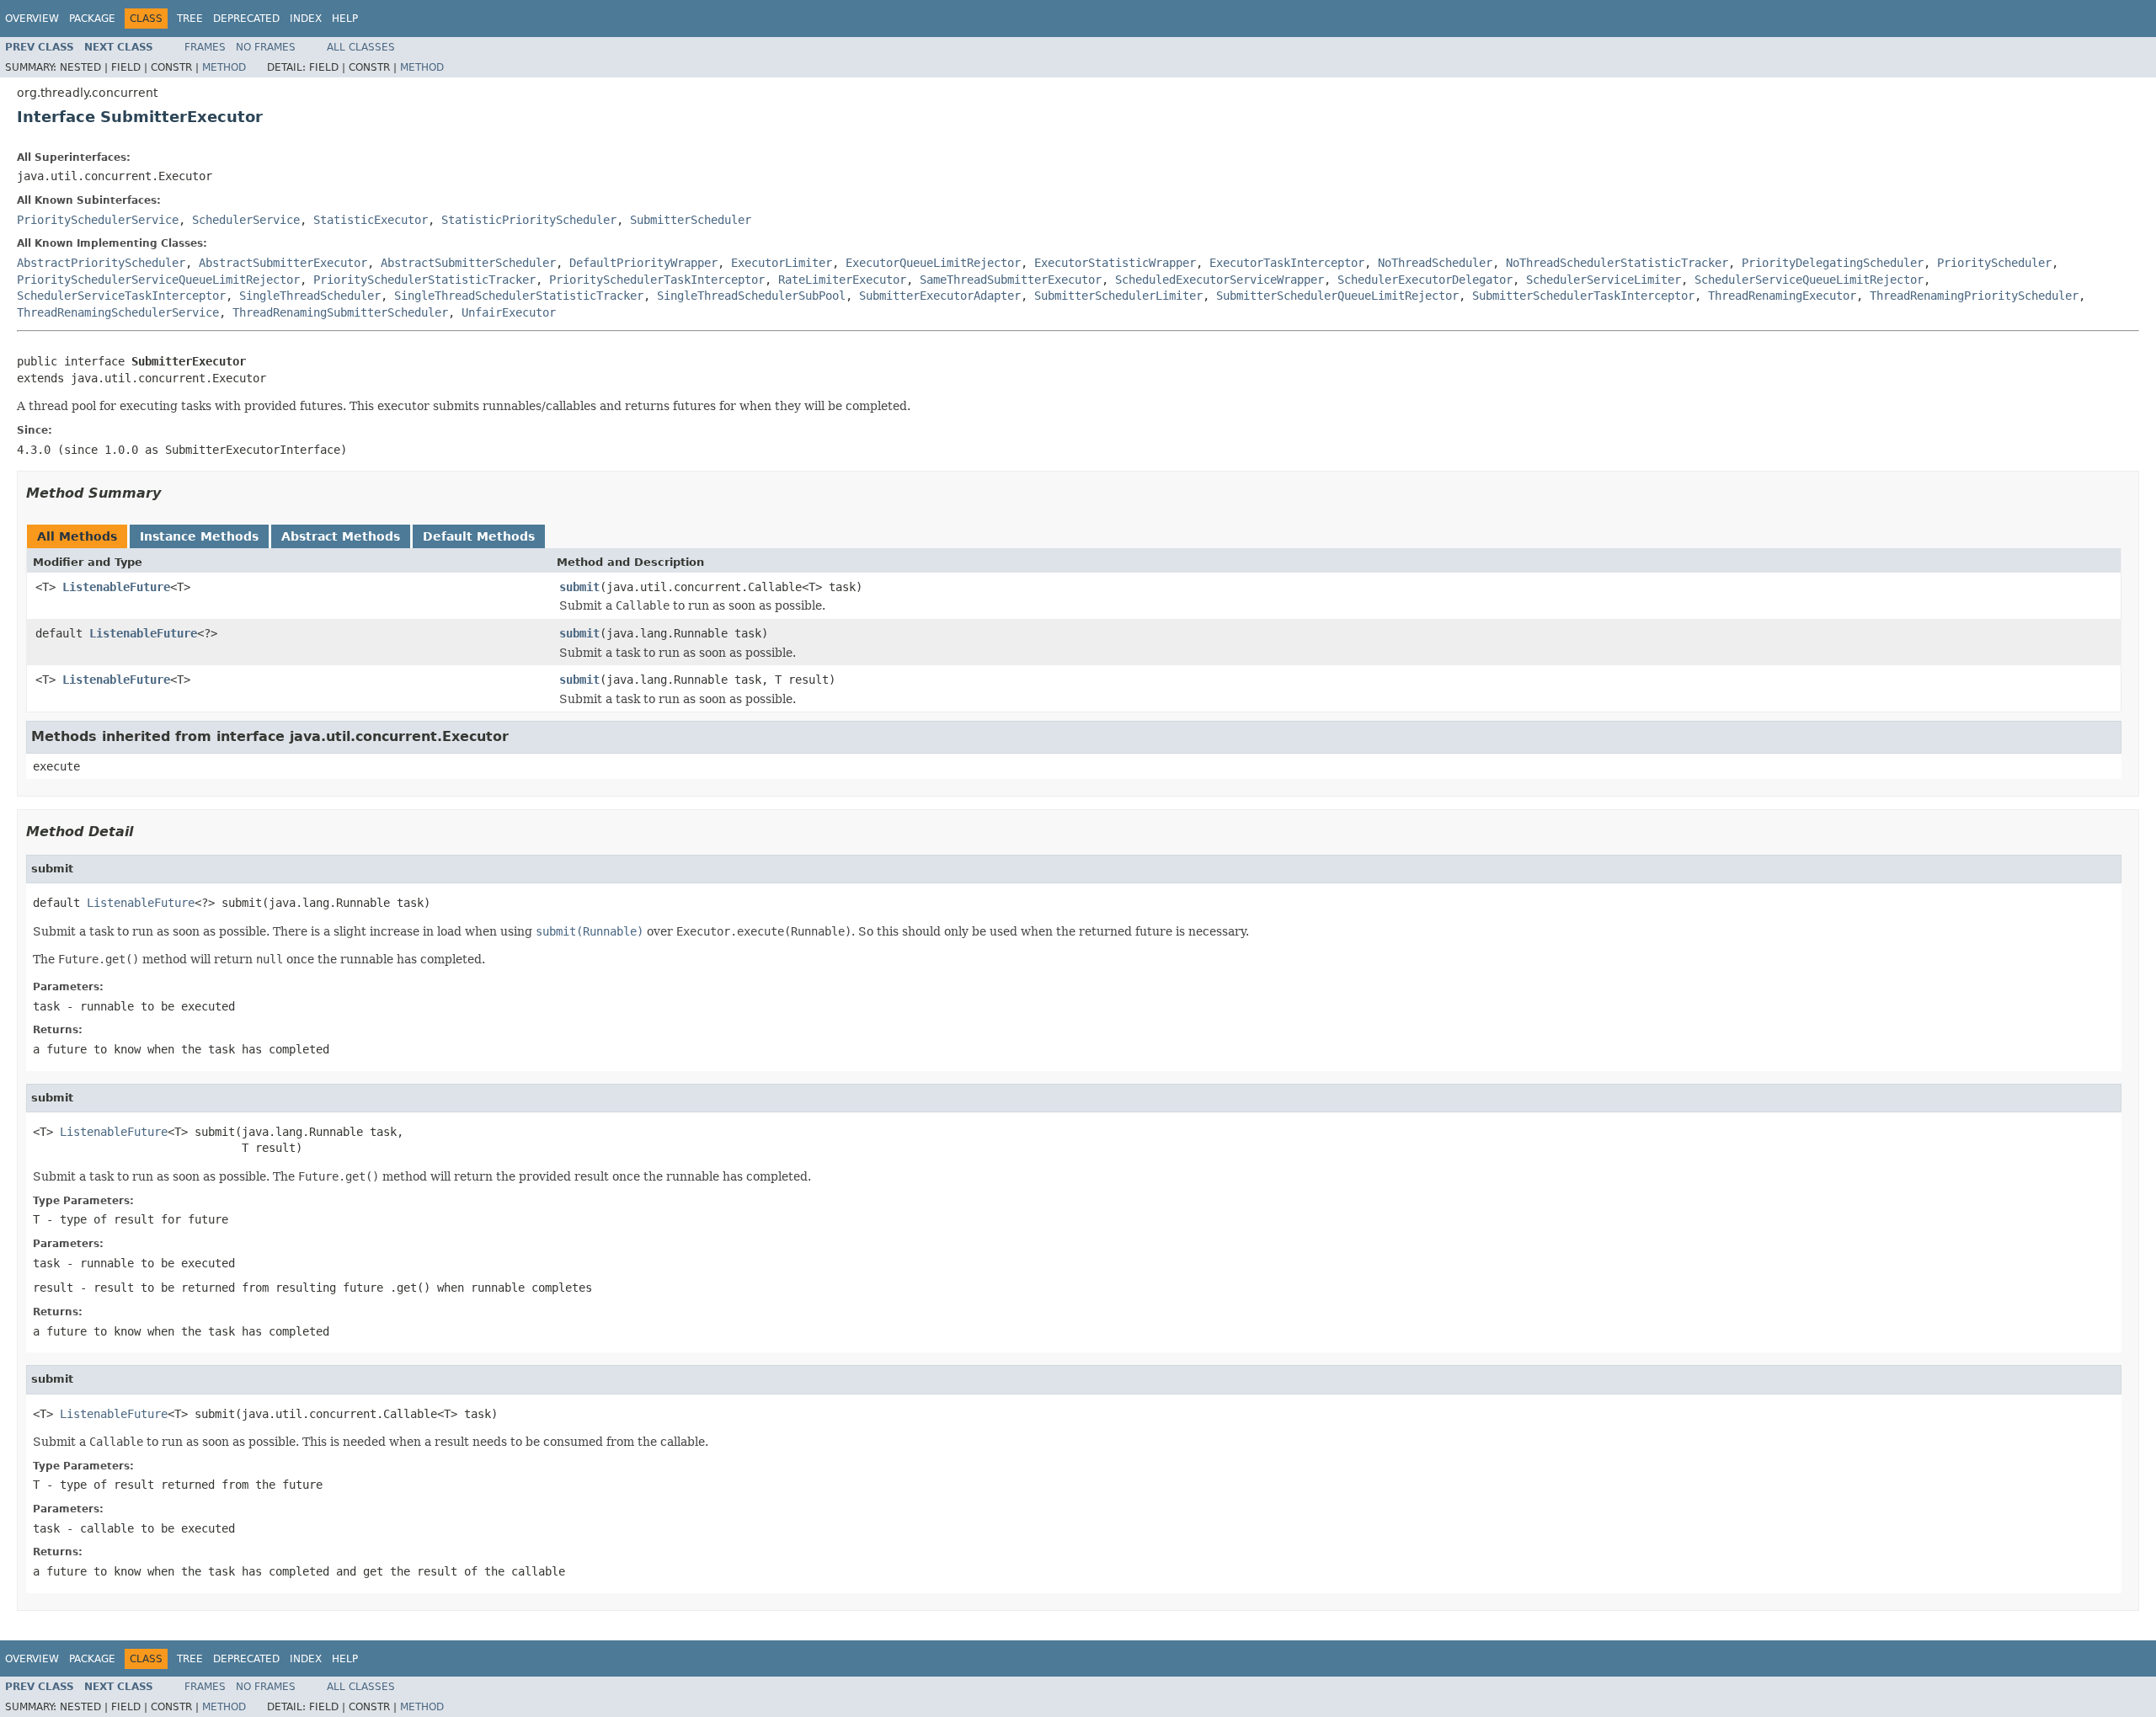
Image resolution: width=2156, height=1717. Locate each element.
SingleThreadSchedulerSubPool (751, 296)
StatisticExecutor (371, 220)
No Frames (266, 47)
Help (345, 19)
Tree (190, 19)
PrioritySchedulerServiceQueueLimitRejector (158, 280)
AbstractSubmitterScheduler (468, 263)
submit (579, 587)
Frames (205, 47)
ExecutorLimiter (782, 263)
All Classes (361, 47)
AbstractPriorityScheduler (101, 263)
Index (306, 19)
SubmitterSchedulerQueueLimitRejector (1337, 296)
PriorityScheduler (1994, 263)
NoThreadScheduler (1435, 263)
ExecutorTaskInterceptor (1287, 263)
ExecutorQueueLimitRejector (933, 263)
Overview (32, 19)
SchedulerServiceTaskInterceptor (121, 296)
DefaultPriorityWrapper (643, 263)
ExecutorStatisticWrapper (1115, 263)
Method (224, 67)
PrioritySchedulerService (98, 220)
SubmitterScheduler (691, 220)
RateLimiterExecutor (842, 280)
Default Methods (479, 536)
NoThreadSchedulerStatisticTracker (1617, 263)
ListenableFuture (116, 587)
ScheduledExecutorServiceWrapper (1219, 280)
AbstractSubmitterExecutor (283, 263)
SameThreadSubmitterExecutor (1011, 280)
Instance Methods (199, 536)
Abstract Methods (341, 536)
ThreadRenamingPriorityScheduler (1974, 296)
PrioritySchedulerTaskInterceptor (657, 280)
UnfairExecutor (509, 312)
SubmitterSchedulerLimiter (1118, 296)
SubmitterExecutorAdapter (940, 296)
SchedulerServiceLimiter (1604, 280)
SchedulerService (246, 220)
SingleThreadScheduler (310, 296)
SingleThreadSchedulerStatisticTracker (519, 296)
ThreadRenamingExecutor (1782, 296)
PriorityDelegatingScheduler (1833, 263)
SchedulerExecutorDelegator (1425, 280)
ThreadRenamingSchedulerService (118, 312)
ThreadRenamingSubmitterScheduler (340, 312)
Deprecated (246, 19)
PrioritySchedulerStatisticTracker (424, 280)
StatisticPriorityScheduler (529, 220)
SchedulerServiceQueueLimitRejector (1809, 280)
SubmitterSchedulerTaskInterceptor (1583, 296)
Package (92, 19)
